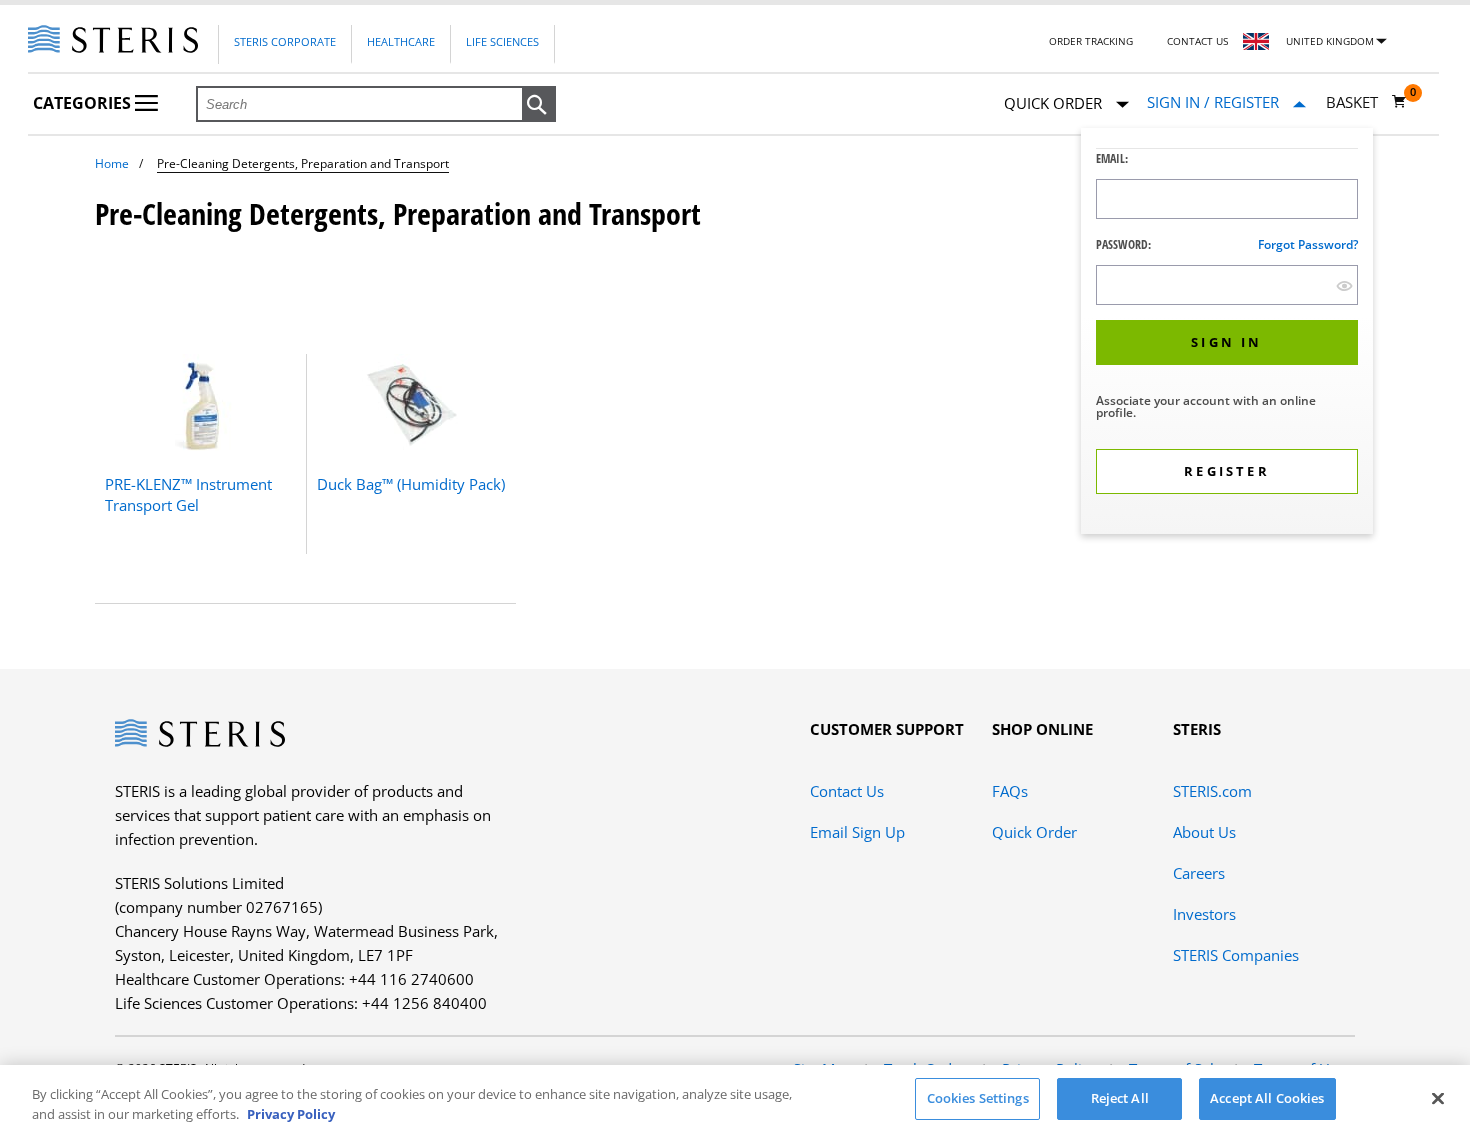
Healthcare (401, 41)
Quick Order (1034, 832)
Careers (1199, 873)
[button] (539, 105)
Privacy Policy (291, 1114)
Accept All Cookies (1267, 1098)
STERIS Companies (1236, 955)
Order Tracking (1091, 41)
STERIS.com (1212, 791)
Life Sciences (502, 41)
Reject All (1120, 1098)
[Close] (1438, 1098)
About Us (1204, 832)
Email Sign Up (857, 832)
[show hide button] (1344, 285)
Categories (84, 103)
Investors (1204, 914)
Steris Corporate (285, 41)
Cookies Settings (978, 1098)
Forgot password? (1308, 244)
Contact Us (1197, 41)
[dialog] (1227, 333)
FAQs (1010, 791)
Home (112, 163)
